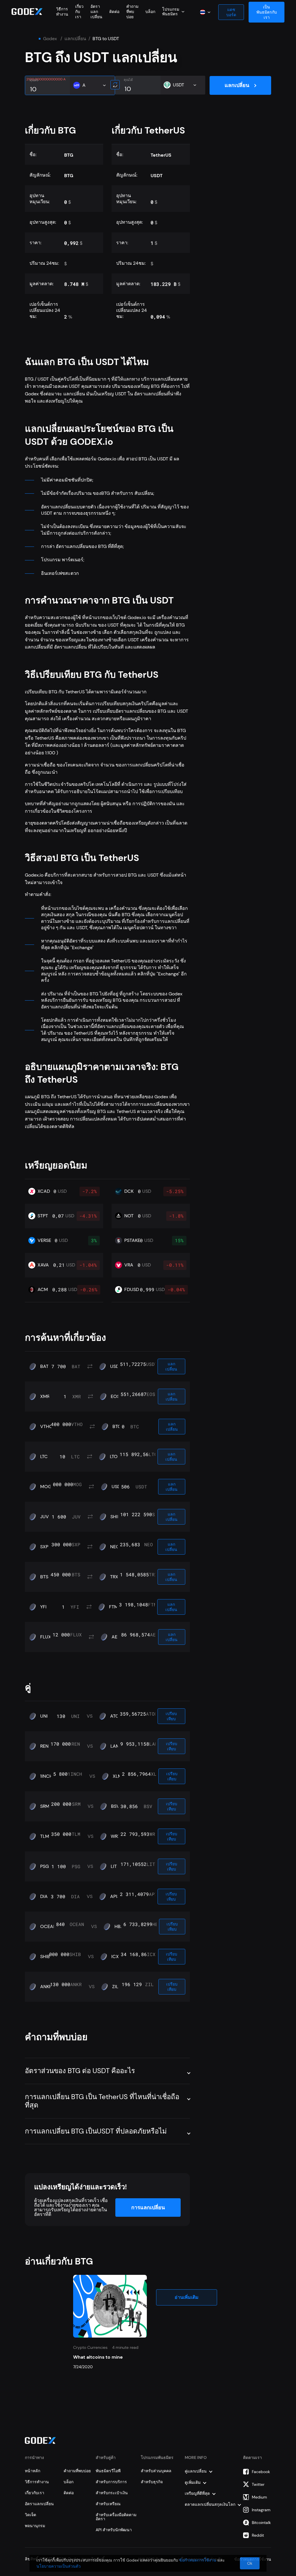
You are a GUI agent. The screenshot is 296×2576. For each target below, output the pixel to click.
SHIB (115, 1517)
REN (44, 1746)
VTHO (47, 1427)
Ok (250, 2563)
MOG (46, 1487)
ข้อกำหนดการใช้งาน (198, 2560)
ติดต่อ (114, 12)
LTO (114, 1457)
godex (50, 39)
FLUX (46, 1637)
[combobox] (173, 12)
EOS (115, 1397)
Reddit (258, 2535)
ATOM (117, 1716)
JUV (45, 1517)
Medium (259, 2497)
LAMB (117, 1746)
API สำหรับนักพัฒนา (114, 2530)
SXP (44, 1547)
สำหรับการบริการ (111, 2482)
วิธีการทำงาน (62, 12)
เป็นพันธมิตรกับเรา (267, 12)
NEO (115, 1547)
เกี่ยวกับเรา (79, 12)
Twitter (258, 2484)
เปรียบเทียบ (171, 1716)
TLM (45, 1836)
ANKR (46, 1987)
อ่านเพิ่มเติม (187, 2297)
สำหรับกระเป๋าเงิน (112, 2493)
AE (114, 1637)
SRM (45, 1806)
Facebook (261, 2472)
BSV (115, 1806)
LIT (114, 1866)
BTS (44, 1577)
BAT (44, 1366)
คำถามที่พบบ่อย (132, 12)
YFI (43, 1607)
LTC (44, 1457)
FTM (114, 1607)
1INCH (46, 1776)
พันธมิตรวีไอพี (108, 2471)
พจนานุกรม (35, 2526)
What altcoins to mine (98, 2357)
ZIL (115, 1987)
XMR (45, 1397)
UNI (44, 1716)
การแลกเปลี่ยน (148, 2208)
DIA (44, 1897)
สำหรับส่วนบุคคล (156, 2471)
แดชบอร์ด (231, 12)
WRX (116, 1836)
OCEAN (48, 1927)
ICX (115, 1957)
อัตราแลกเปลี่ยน (96, 12)
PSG (45, 1866)
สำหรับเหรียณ (108, 2504)
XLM (117, 1776)
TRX (114, 1577)
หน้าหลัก (33, 2471)
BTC (117, 1427)
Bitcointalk (261, 2523)
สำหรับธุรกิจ (152, 2482)
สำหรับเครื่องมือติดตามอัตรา (116, 2517)
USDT (116, 1366)
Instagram (261, 2510)
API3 (115, 1897)
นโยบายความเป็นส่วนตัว (59, 2566)
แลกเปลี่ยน (75, 39)
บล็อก (150, 12)
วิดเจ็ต (30, 2515)
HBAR (120, 1927)
